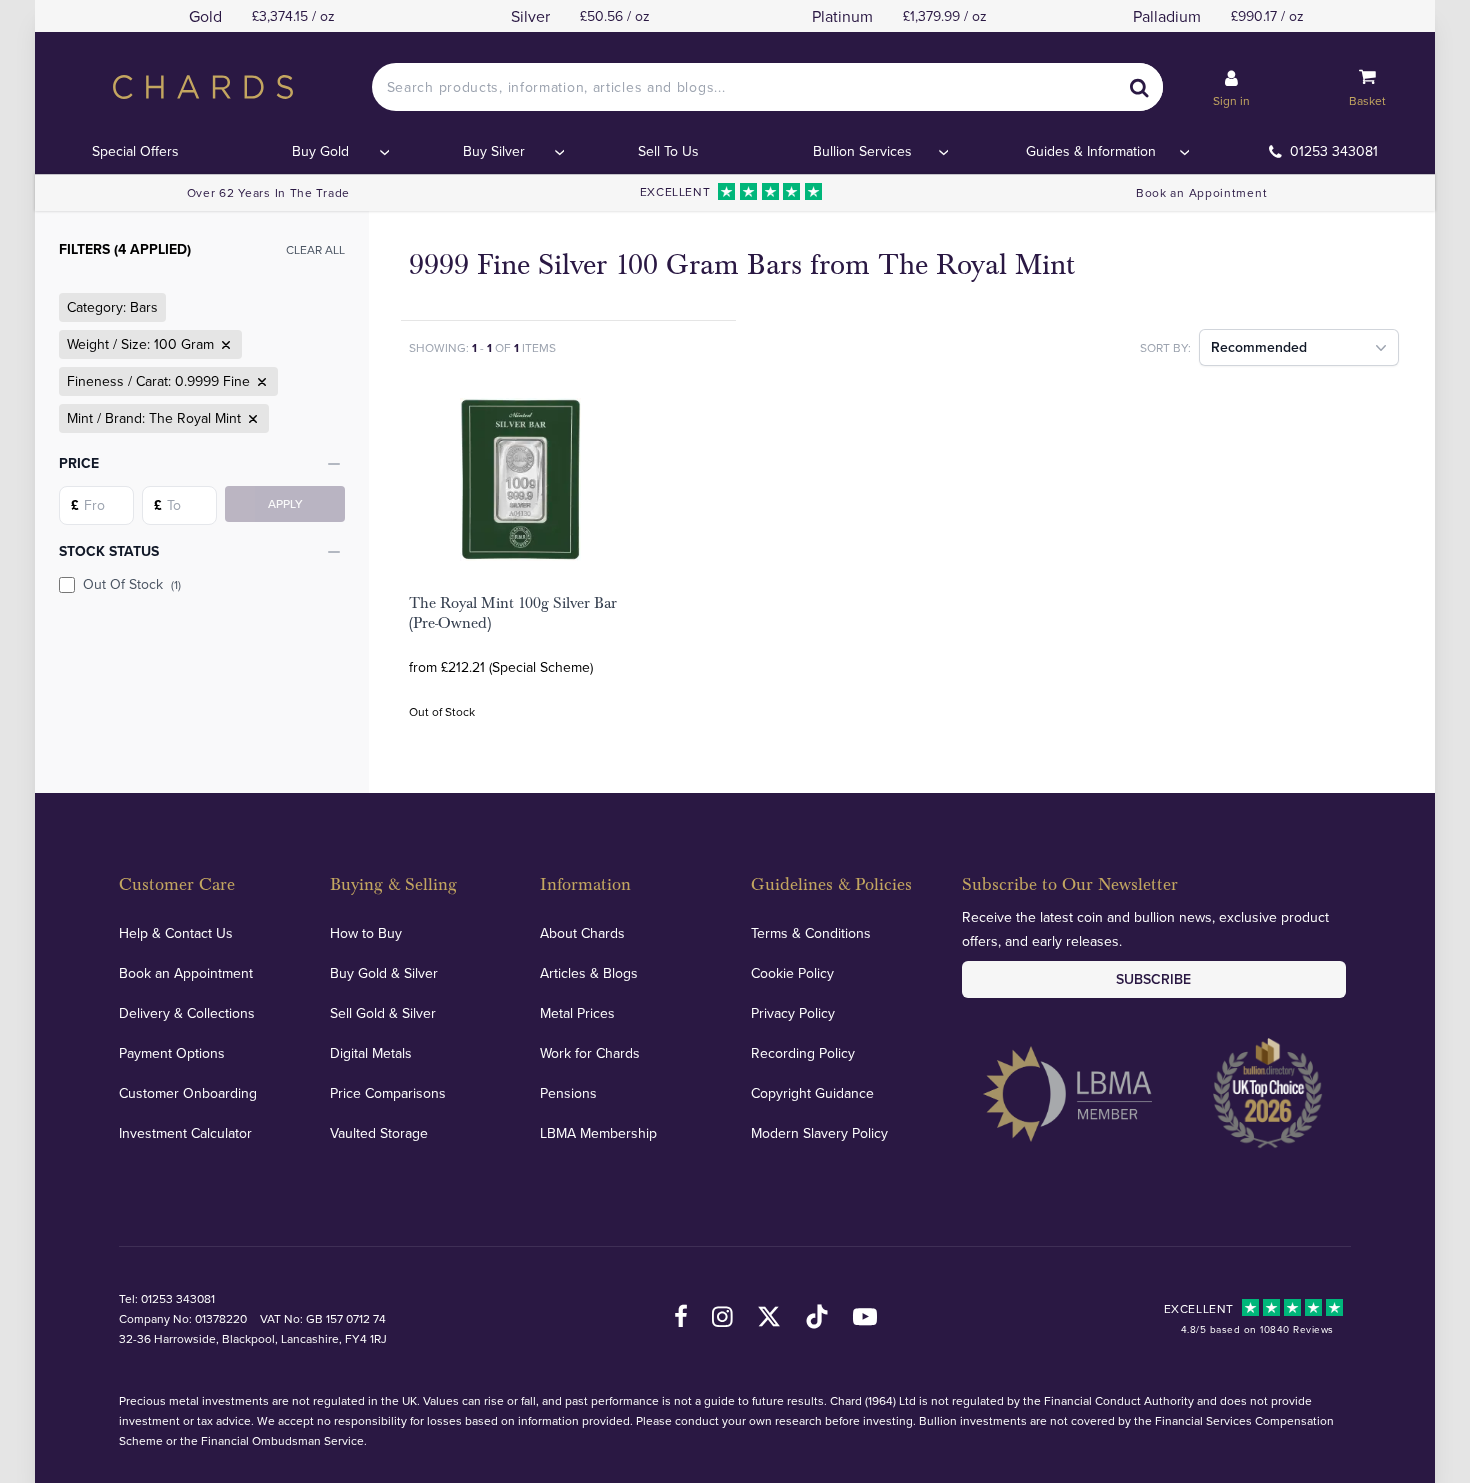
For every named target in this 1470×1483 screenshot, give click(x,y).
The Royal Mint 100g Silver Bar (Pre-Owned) (513, 613)
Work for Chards (590, 1053)
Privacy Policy (793, 1013)
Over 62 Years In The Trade (268, 192)
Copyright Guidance (812, 1093)
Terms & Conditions (811, 933)
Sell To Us (668, 151)
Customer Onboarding (188, 1093)
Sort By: (1165, 347)
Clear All (315, 249)
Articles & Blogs (589, 973)
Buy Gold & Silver (384, 973)
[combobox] (768, 87)
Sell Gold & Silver (383, 1013)
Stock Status (109, 551)
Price (79, 463)
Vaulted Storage (379, 1133)
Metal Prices (577, 1013)
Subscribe (1153, 979)
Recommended (1259, 347)
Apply (285, 503)
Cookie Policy (792, 973)
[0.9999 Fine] (260, 382)
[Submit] (1139, 87)
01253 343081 (1334, 151)
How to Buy (366, 933)
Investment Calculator (185, 1133)
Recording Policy (803, 1053)
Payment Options (172, 1053)
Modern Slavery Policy (819, 1133)
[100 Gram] (224, 345)
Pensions (568, 1093)
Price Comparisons (388, 1093)
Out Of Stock (132, 584)
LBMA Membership (598, 1133)
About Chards (582, 933)
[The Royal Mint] (251, 419)
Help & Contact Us (176, 933)
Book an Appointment (1201, 192)
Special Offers (135, 151)
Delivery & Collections (187, 1013)
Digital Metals (371, 1053)
